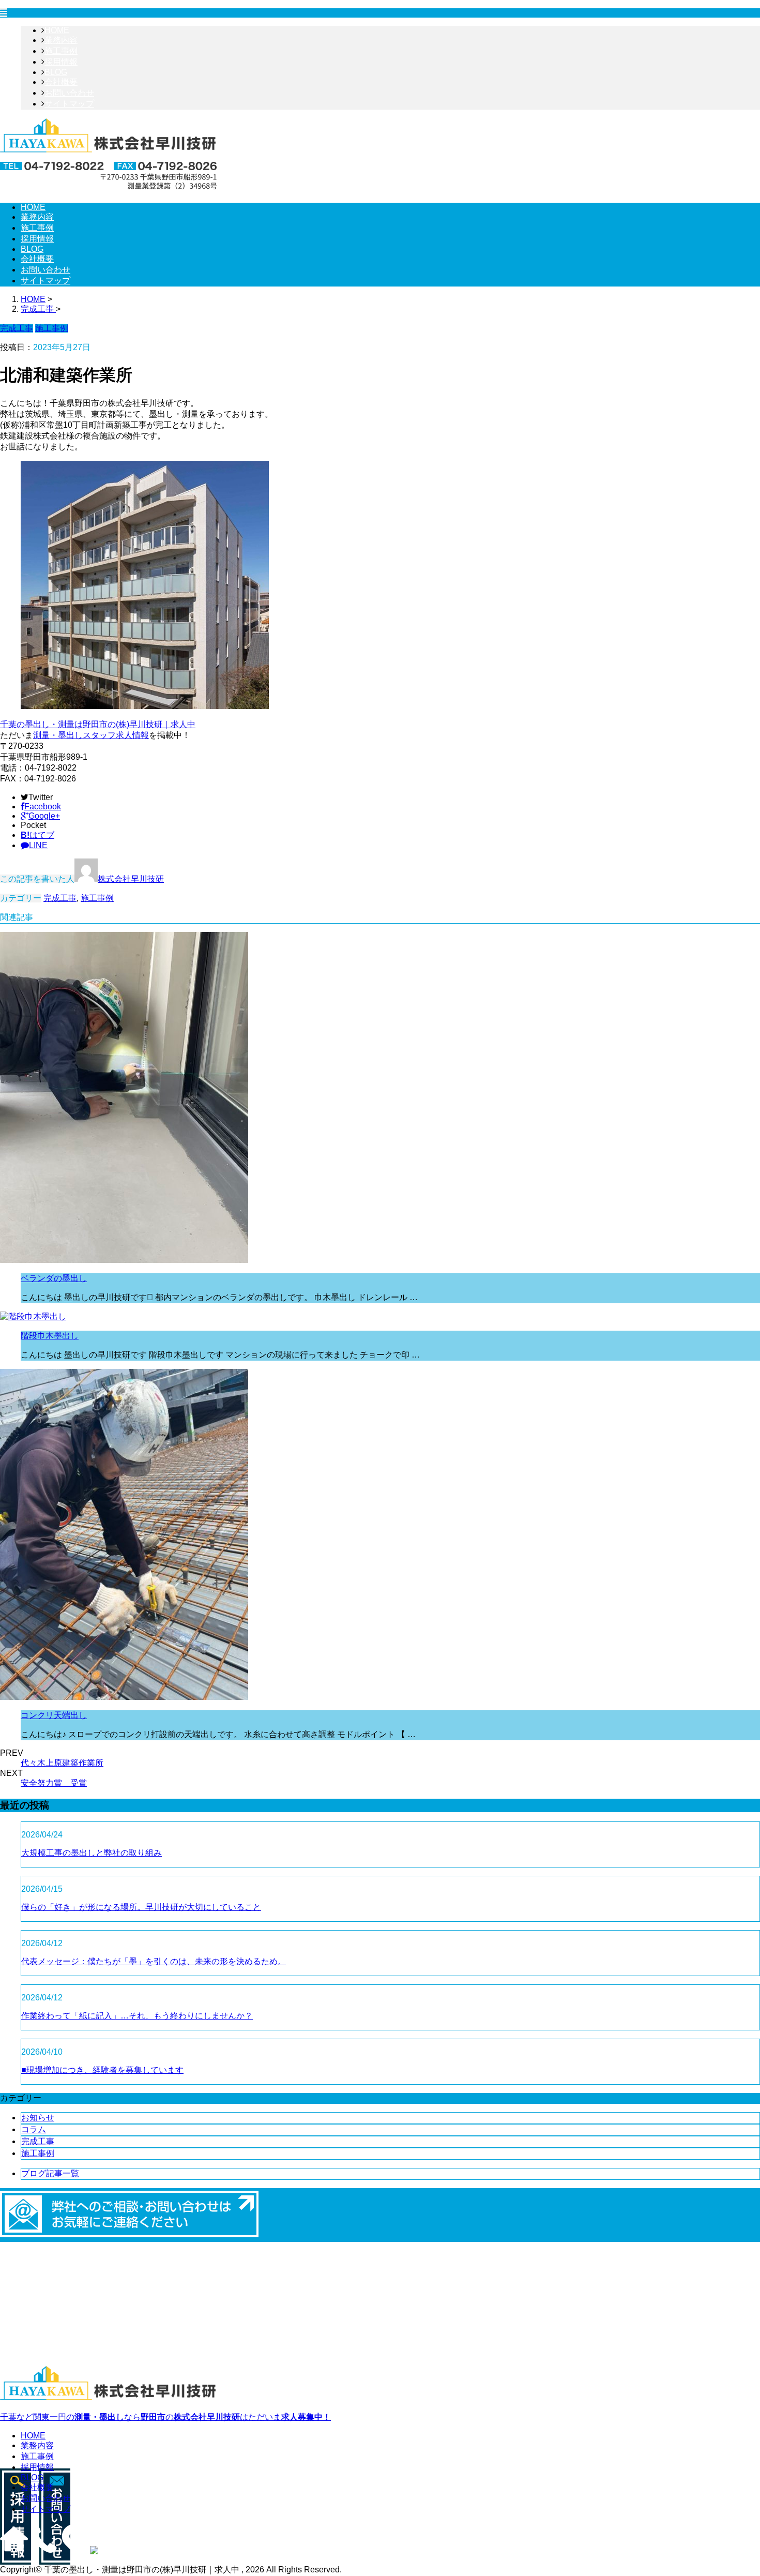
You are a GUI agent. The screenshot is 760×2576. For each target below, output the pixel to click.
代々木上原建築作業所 (62, 1763)
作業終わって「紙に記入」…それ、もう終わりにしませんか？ (137, 2016)
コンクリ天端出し (54, 1715)
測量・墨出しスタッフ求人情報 (91, 735)
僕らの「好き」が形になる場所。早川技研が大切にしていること (141, 1907)
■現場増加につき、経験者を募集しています (102, 2070)
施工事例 (61, 51)
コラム (34, 2129)
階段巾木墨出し (50, 1336)
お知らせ (38, 2118)
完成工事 (60, 898)
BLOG (56, 72)
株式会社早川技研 (131, 879)
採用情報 (61, 62)
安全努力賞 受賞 (54, 1783)
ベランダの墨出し (54, 1278)
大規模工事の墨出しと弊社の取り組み (92, 1853)
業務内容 (61, 40)
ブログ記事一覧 (50, 2173)
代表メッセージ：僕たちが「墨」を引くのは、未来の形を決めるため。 (154, 1961)
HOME (57, 30)
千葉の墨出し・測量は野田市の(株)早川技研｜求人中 (98, 724)
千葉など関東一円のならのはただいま (165, 2417)
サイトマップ (69, 104)
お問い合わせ (69, 93)
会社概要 (61, 82)
